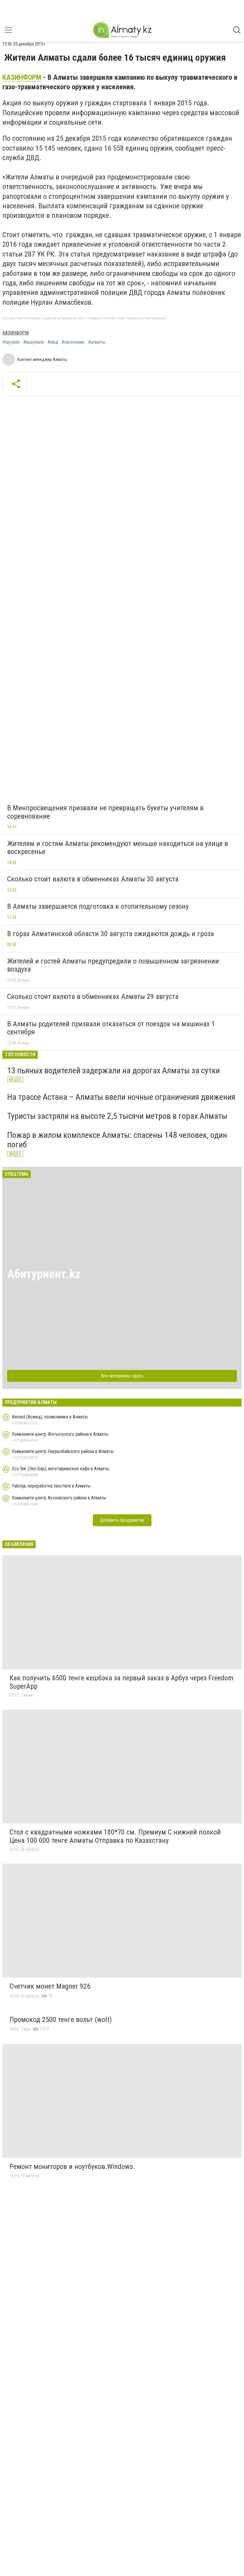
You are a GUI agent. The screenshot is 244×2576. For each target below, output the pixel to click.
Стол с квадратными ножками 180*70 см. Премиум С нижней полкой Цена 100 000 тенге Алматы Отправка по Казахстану (115, 1836)
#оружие (11, 342)
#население (73, 342)
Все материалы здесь (122, 1376)
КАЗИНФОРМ (22, 77)
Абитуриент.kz (44, 1274)
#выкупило (34, 342)
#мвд (53, 342)
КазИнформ (15, 333)
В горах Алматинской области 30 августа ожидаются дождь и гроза (111, 934)
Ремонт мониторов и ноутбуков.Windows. (72, 2167)
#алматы (97, 342)
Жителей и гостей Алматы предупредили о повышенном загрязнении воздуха (113, 965)
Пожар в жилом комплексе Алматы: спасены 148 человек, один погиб (117, 1140)
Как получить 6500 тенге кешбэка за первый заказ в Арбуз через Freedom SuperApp (122, 1682)
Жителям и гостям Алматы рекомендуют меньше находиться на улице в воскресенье (118, 848)
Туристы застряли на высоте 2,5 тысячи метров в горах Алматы (117, 1116)
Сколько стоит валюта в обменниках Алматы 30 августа (93, 879)
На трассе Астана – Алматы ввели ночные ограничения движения (121, 1097)
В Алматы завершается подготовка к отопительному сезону (98, 906)
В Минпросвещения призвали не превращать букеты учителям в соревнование (105, 812)
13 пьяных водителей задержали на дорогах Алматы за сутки (114, 1070)
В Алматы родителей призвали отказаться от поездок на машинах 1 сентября (111, 1028)
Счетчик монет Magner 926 (50, 1986)
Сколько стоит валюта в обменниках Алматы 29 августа (93, 997)
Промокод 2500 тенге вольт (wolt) (61, 2020)
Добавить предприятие (122, 1520)
